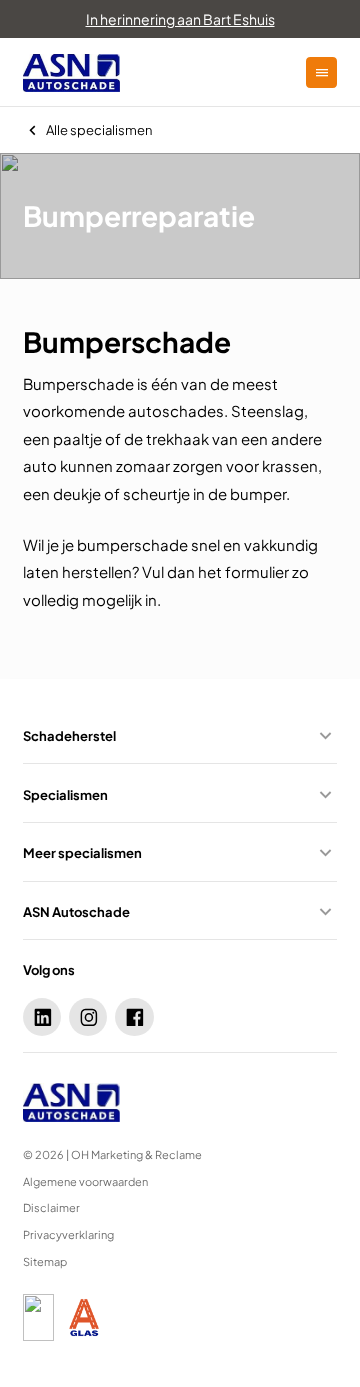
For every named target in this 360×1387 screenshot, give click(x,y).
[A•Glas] (84, 1317)
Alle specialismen (99, 130)
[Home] (180, 1102)
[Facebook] (134, 1017)
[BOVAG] (38, 1317)
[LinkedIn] (42, 1017)
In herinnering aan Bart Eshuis (180, 19)
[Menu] (321, 72)
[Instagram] (88, 1017)
